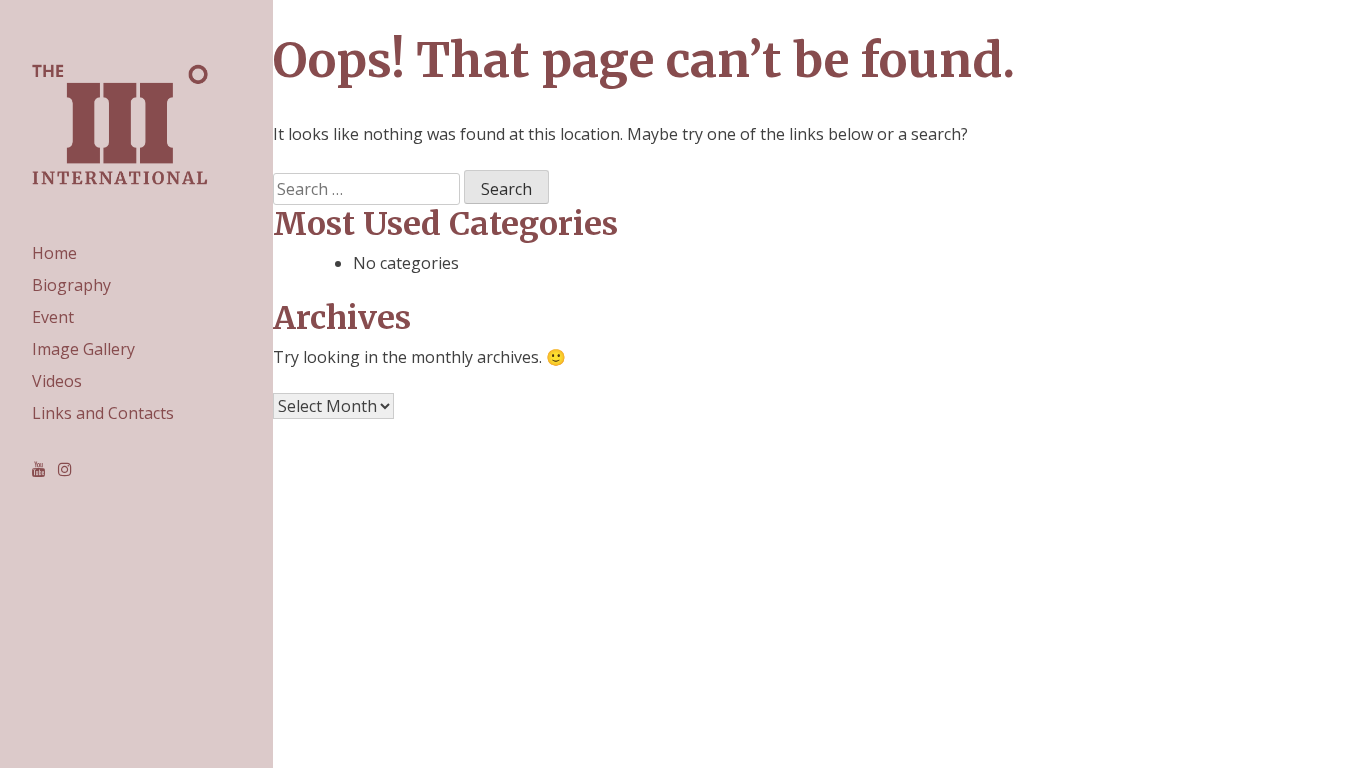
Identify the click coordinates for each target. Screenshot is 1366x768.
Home (54, 253)
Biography (71, 285)
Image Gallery (83, 349)
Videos (57, 381)
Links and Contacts (103, 413)
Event (53, 317)
